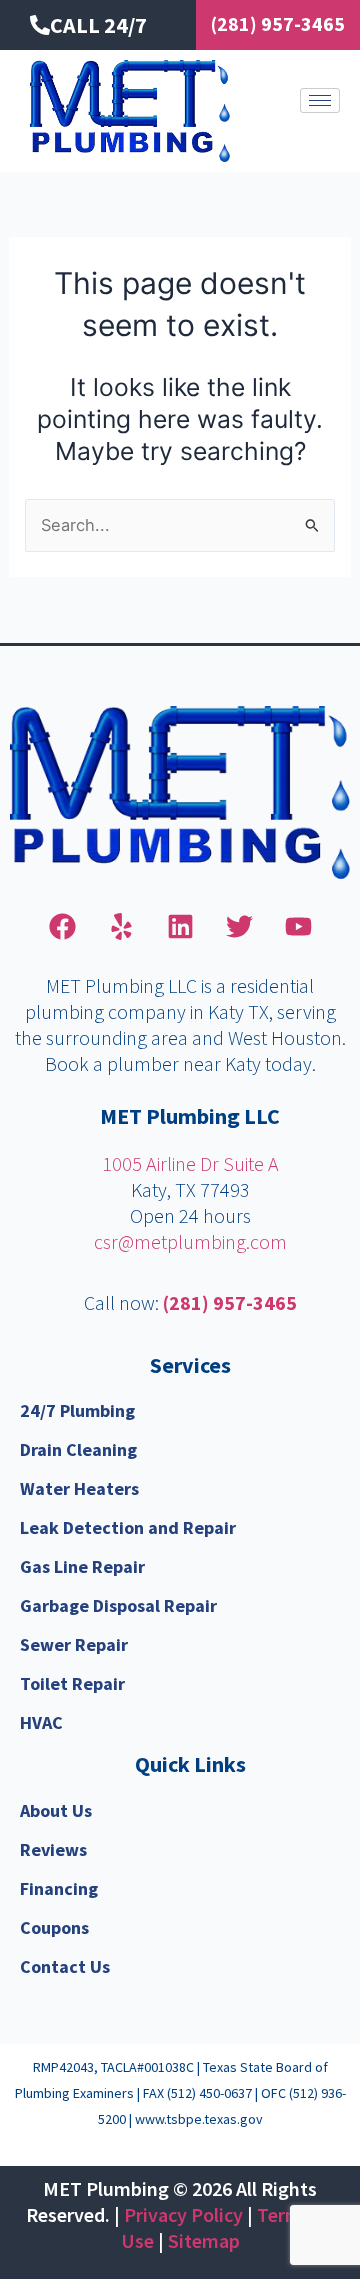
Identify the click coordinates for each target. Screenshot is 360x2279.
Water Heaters (79, 1488)
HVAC (41, 1722)
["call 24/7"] (40, 25)
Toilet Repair (72, 1683)
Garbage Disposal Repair (118, 1605)
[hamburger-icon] (320, 100)
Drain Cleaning (78, 1449)
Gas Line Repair (82, 1566)
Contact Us (65, 1966)
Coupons (54, 1927)
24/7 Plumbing (77, 1410)
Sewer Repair (74, 1644)
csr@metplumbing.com (190, 1241)
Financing (59, 1888)
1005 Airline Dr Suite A (190, 1163)
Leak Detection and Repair (128, 1527)
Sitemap (204, 2240)
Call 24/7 (98, 25)
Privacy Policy (183, 2214)
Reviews (53, 1849)
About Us (56, 1810)
